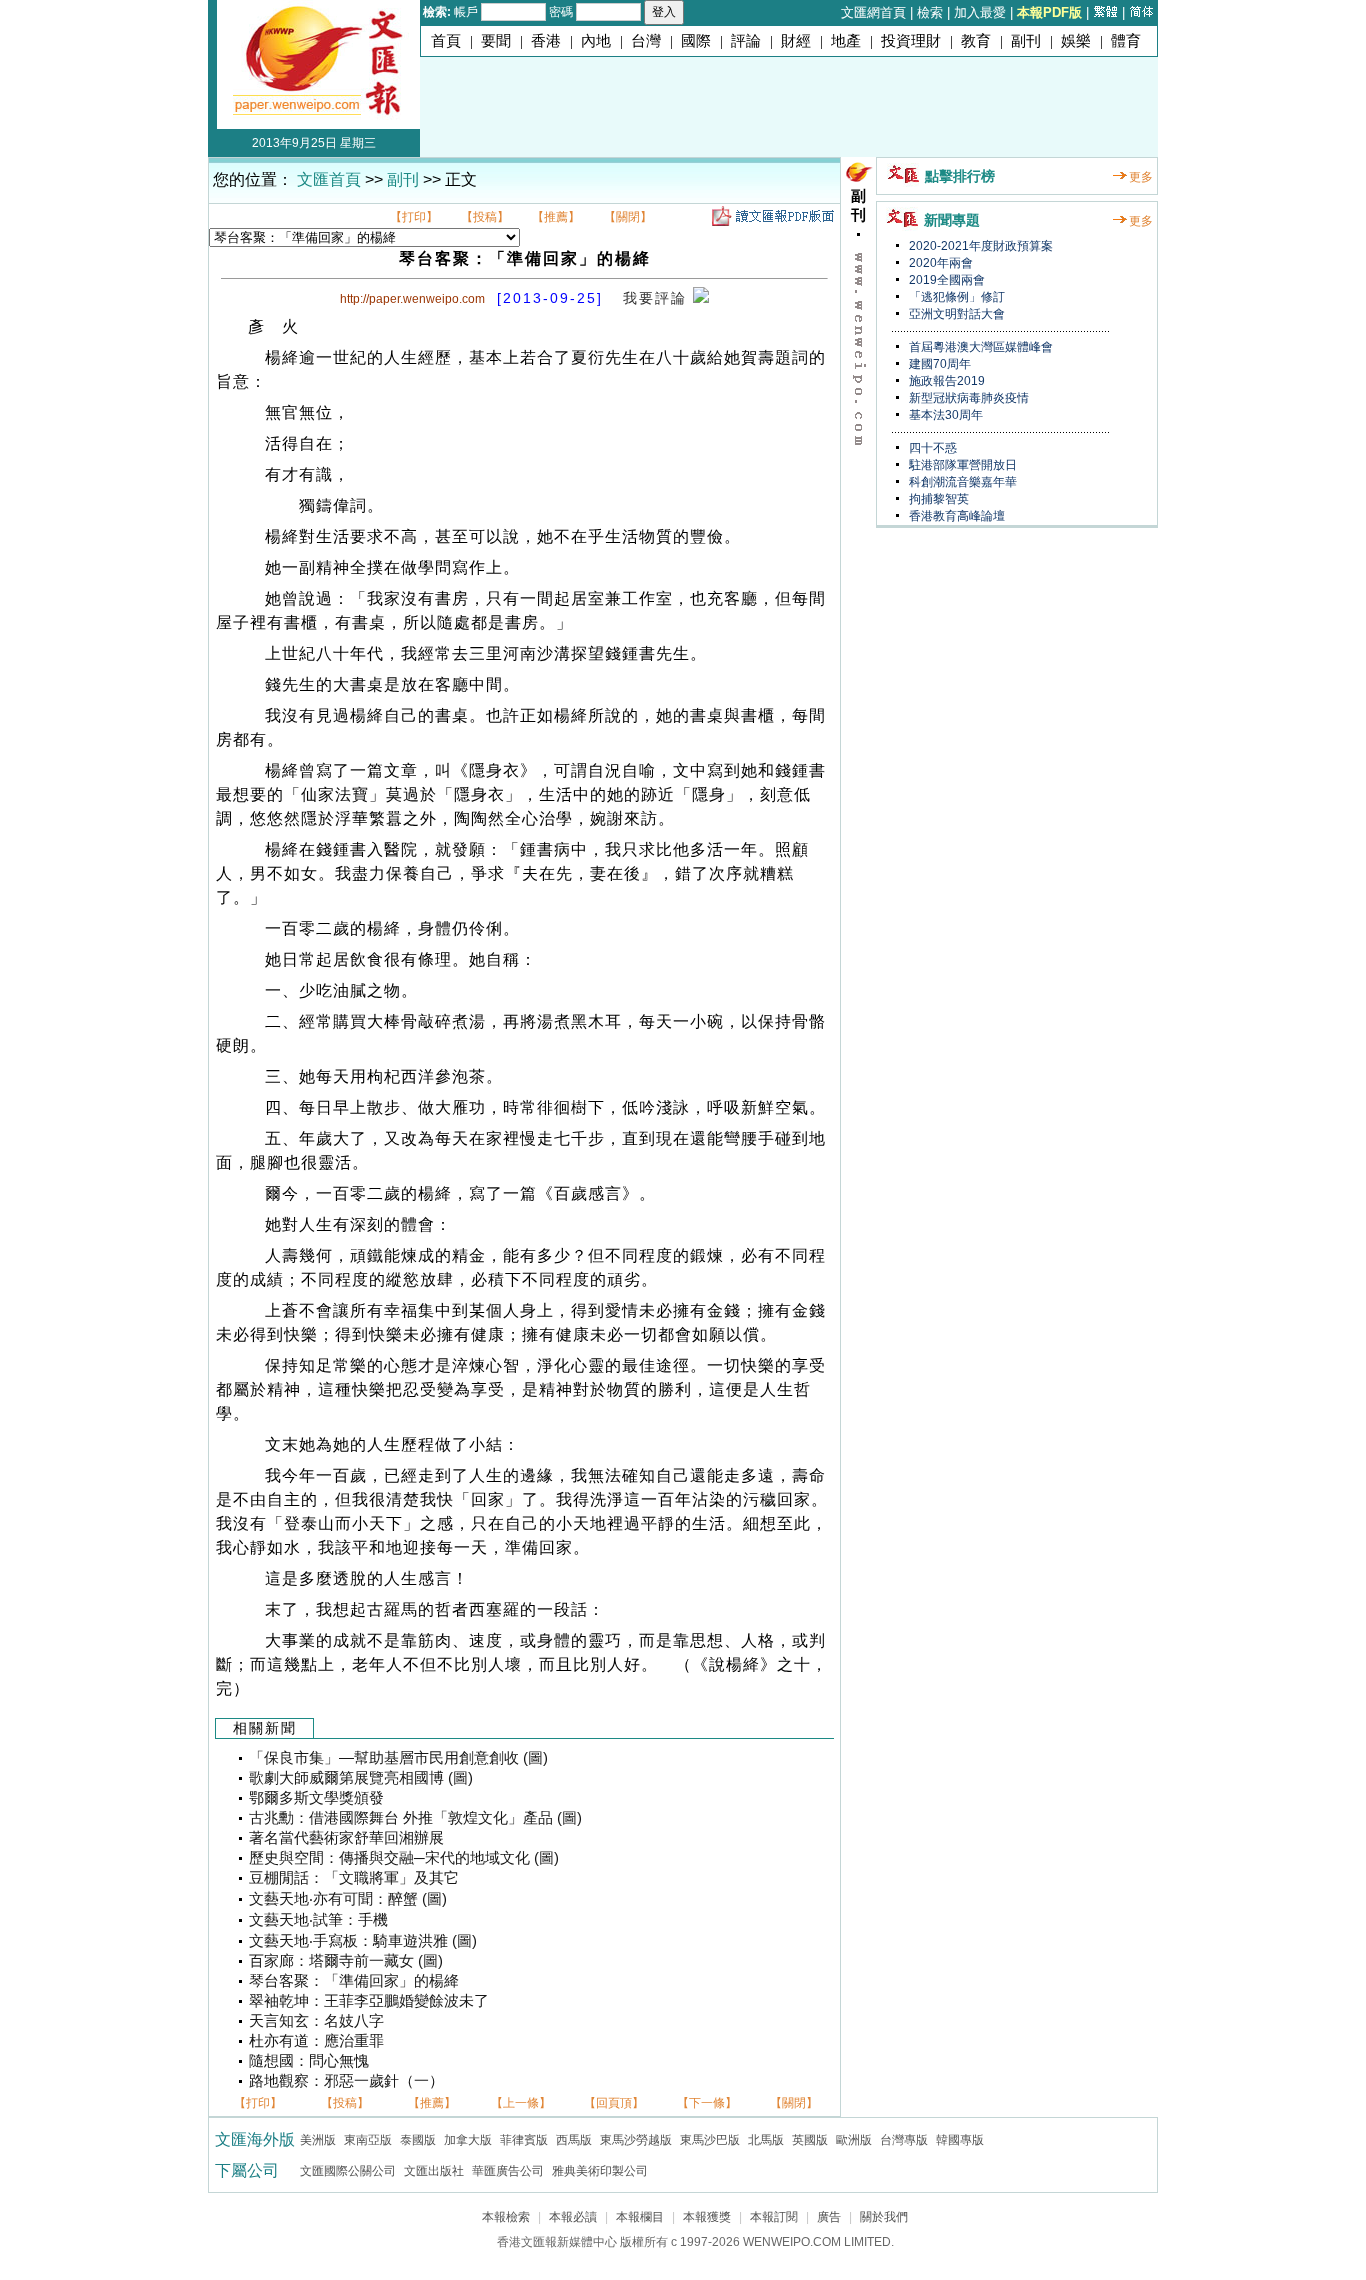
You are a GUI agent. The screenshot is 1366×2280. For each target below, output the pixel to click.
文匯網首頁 (873, 12)
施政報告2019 (945, 381)
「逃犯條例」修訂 (955, 297)
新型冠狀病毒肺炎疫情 (967, 398)
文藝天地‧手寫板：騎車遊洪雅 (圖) (363, 1941)
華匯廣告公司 (508, 2171)
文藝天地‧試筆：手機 (318, 1920)
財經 (796, 41)
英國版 (810, 2140)
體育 (1126, 41)
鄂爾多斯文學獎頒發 (316, 1798)
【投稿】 (485, 217)
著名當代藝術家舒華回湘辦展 (346, 1838)
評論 (746, 41)
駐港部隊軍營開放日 (961, 465)
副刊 (1026, 41)
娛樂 (1076, 41)
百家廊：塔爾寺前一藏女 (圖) (346, 1961)
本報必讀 (573, 2217)
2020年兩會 (939, 263)
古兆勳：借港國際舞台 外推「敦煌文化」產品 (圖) (415, 1818)
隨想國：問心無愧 (309, 2061)
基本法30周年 (944, 415)
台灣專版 (904, 2140)
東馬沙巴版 (710, 2140)
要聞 (496, 41)
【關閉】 (628, 217)
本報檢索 (506, 2217)
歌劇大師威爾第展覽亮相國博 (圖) (361, 1778)
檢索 (930, 12)
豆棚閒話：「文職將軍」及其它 (354, 1878)
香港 (546, 41)
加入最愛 (980, 12)
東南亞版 (368, 2140)
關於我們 (884, 2217)
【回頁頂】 (614, 2103)
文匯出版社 (434, 2171)
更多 (1141, 177)
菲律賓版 (524, 2140)
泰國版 (418, 2140)
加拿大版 (468, 2140)
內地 (596, 41)
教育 (976, 41)
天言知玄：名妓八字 (316, 2021)
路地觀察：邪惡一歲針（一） (346, 2081)
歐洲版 (854, 2140)
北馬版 (766, 2140)
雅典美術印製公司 (600, 2171)
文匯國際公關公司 (348, 2171)
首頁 (446, 41)
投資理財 (911, 41)
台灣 (646, 41)
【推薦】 (556, 217)
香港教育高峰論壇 (955, 516)
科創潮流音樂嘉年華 (961, 482)
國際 (696, 41)
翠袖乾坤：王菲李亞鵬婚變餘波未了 (369, 2001)
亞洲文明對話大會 (955, 314)
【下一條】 (707, 2103)
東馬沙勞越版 (636, 2140)
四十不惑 (931, 448)
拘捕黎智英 (937, 499)
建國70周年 (938, 364)
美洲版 (318, 2140)
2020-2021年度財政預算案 (979, 246)
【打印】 (414, 217)
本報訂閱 (774, 2217)
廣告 (829, 2217)
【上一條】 (521, 2103)
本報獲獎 (707, 2217)
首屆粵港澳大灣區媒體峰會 (979, 347)
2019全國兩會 (945, 280)
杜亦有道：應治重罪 (316, 2041)
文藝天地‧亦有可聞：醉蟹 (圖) (348, 1899)
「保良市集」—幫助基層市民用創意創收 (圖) (398, 1758)
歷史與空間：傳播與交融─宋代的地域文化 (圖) (404, 1858)
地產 (846, 41)
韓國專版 (960, 2140)
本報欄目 (640, 2217)
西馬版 (574, 2140)
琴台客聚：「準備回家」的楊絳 (354, 1981)
